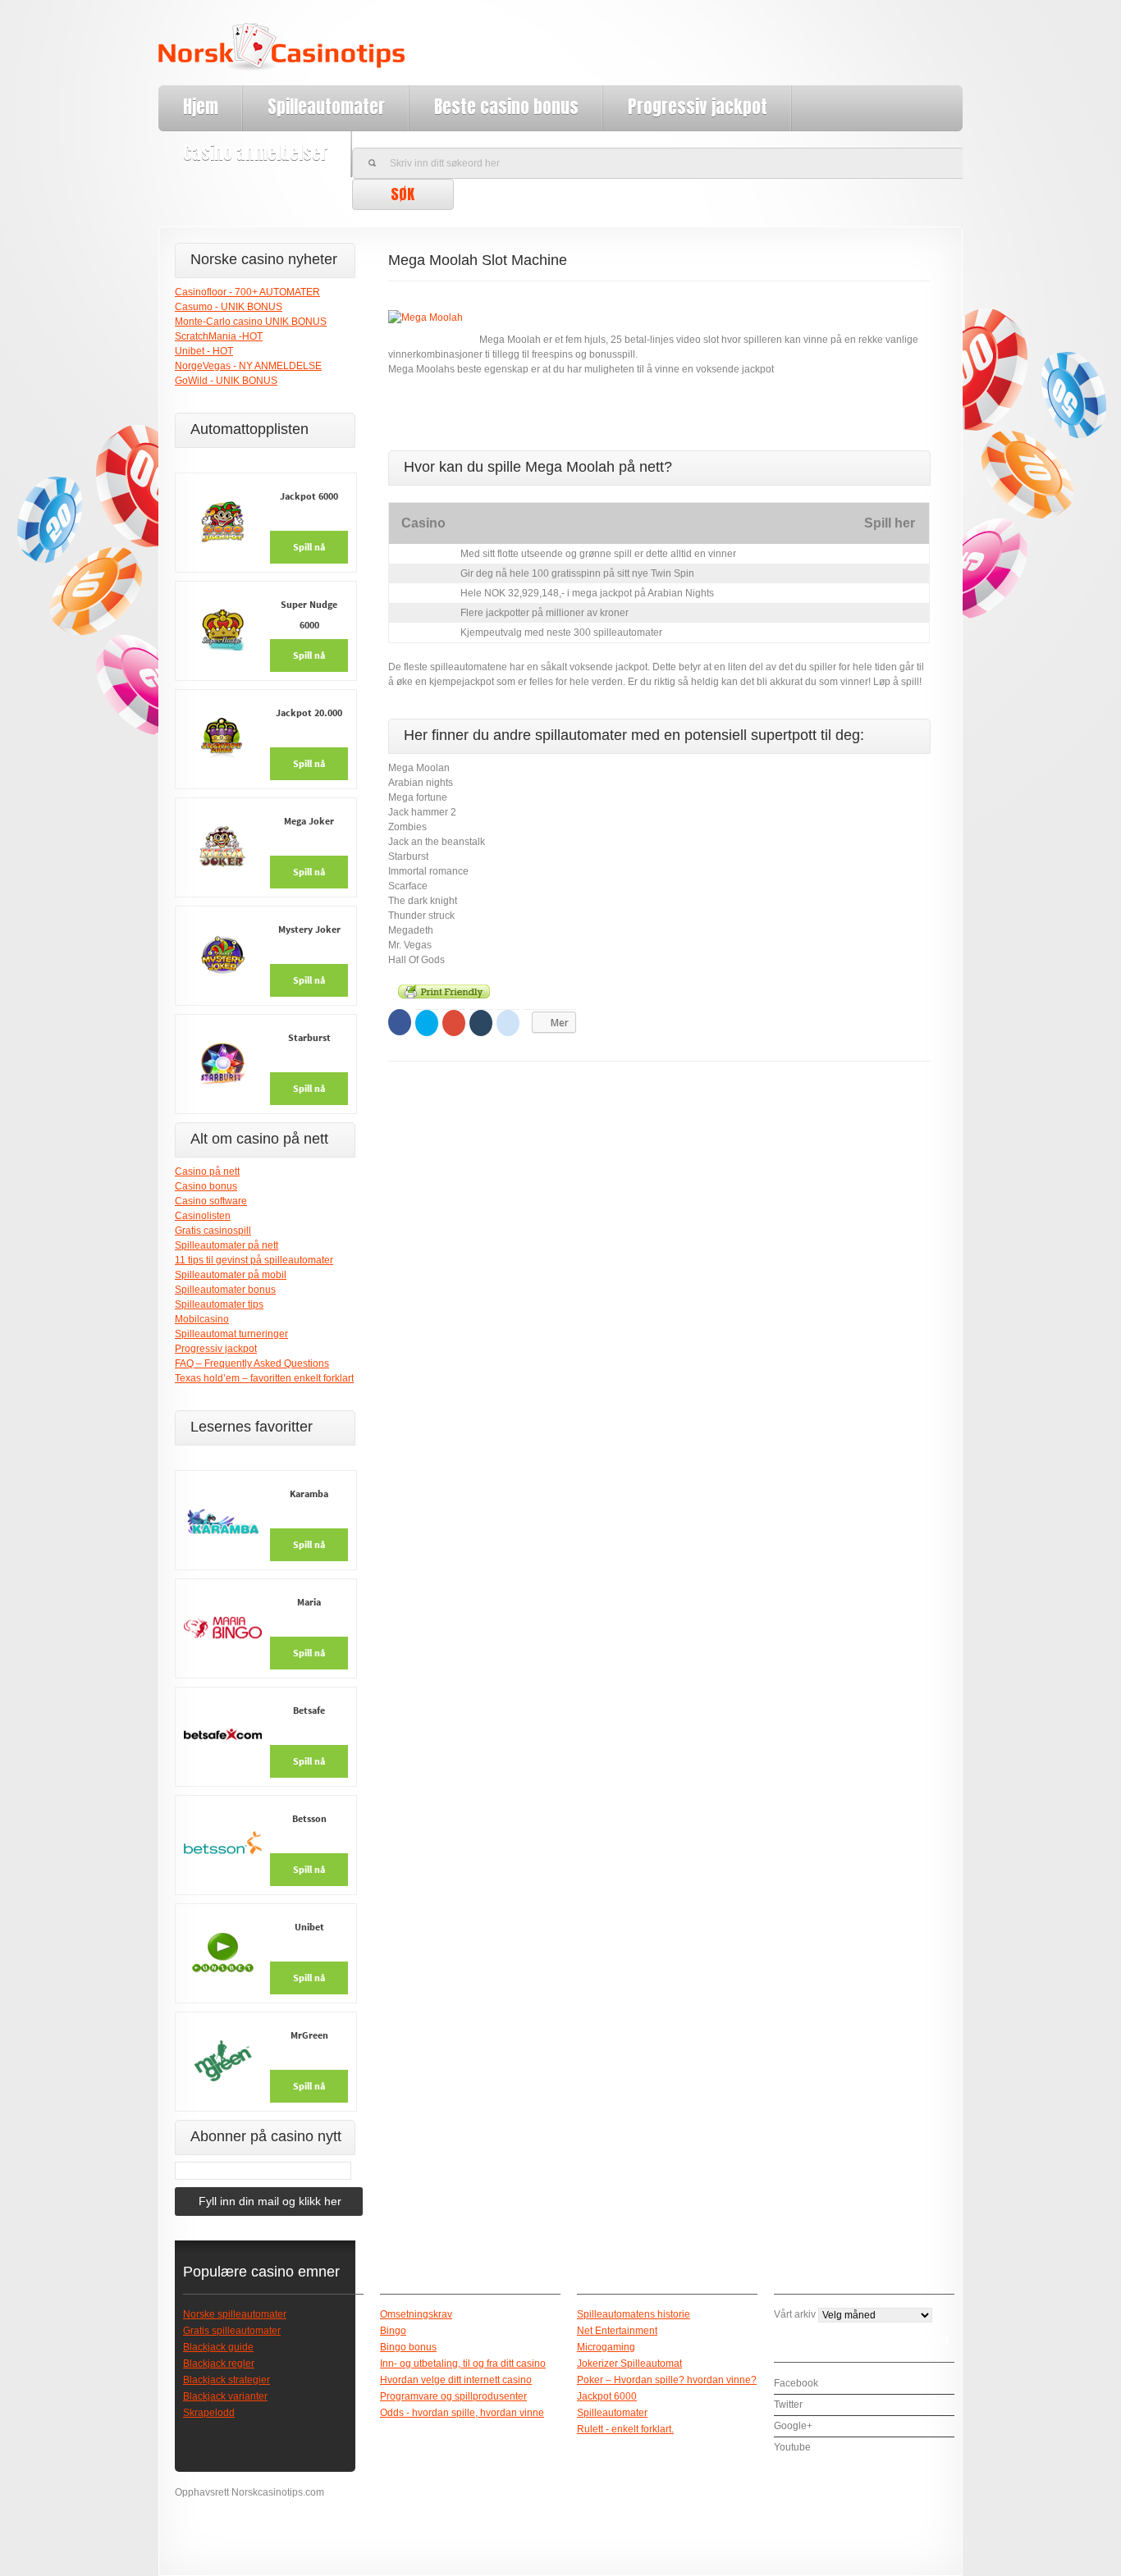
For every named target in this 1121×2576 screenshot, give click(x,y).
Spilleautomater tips (219, 1304)
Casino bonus (206, 1186)
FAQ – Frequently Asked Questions (252, 1363)
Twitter (788, 2405)
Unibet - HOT (204, 351)
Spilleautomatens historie (634, 2314)
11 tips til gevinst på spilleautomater (254, 1260)
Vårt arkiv (795, 2314)
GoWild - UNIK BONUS (226, 381)
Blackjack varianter (225, 2396)
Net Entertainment (617, 2331)
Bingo (393, 2331)
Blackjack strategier (226, 2380)
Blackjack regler (219, 2364)
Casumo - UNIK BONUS (229, 307)
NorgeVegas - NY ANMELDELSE (248, 366)
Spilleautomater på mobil (231, 1275)
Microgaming (606, 2347)
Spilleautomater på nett (226, 1245)
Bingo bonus (408, 2347)
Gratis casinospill (213, 1231)
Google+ (793, 2426)
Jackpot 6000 (607, 2396)
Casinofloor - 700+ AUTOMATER (247, 292)
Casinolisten (203, 1216)
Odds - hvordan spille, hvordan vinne (462, 2413)
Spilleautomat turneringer (231, 1334)
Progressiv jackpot (698, 107)
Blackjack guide (218, 2347)
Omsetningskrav (416, 2314)
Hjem (201, 107)
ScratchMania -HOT (219, 336)
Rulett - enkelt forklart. (625, 2429)
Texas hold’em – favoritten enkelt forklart (264, 1378)
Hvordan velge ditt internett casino (456, 2380)
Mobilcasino (202, 1319)
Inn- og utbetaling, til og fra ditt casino (463, 2364)
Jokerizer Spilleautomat (629, 2364)
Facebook (796, 2383)
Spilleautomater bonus (225, 1290)
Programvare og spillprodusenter (453, 2396)
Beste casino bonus (506, 107)
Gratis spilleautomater (232, 2331)
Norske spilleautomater (235, 2314)
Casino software (211, 1201)
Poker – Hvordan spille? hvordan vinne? (667, 2380)
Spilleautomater (326, 107)
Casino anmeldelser (255, 153)
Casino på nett (207, 1172)
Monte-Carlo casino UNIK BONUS (251, 322)
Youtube (792, 2447)
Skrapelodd (209, 2413)
